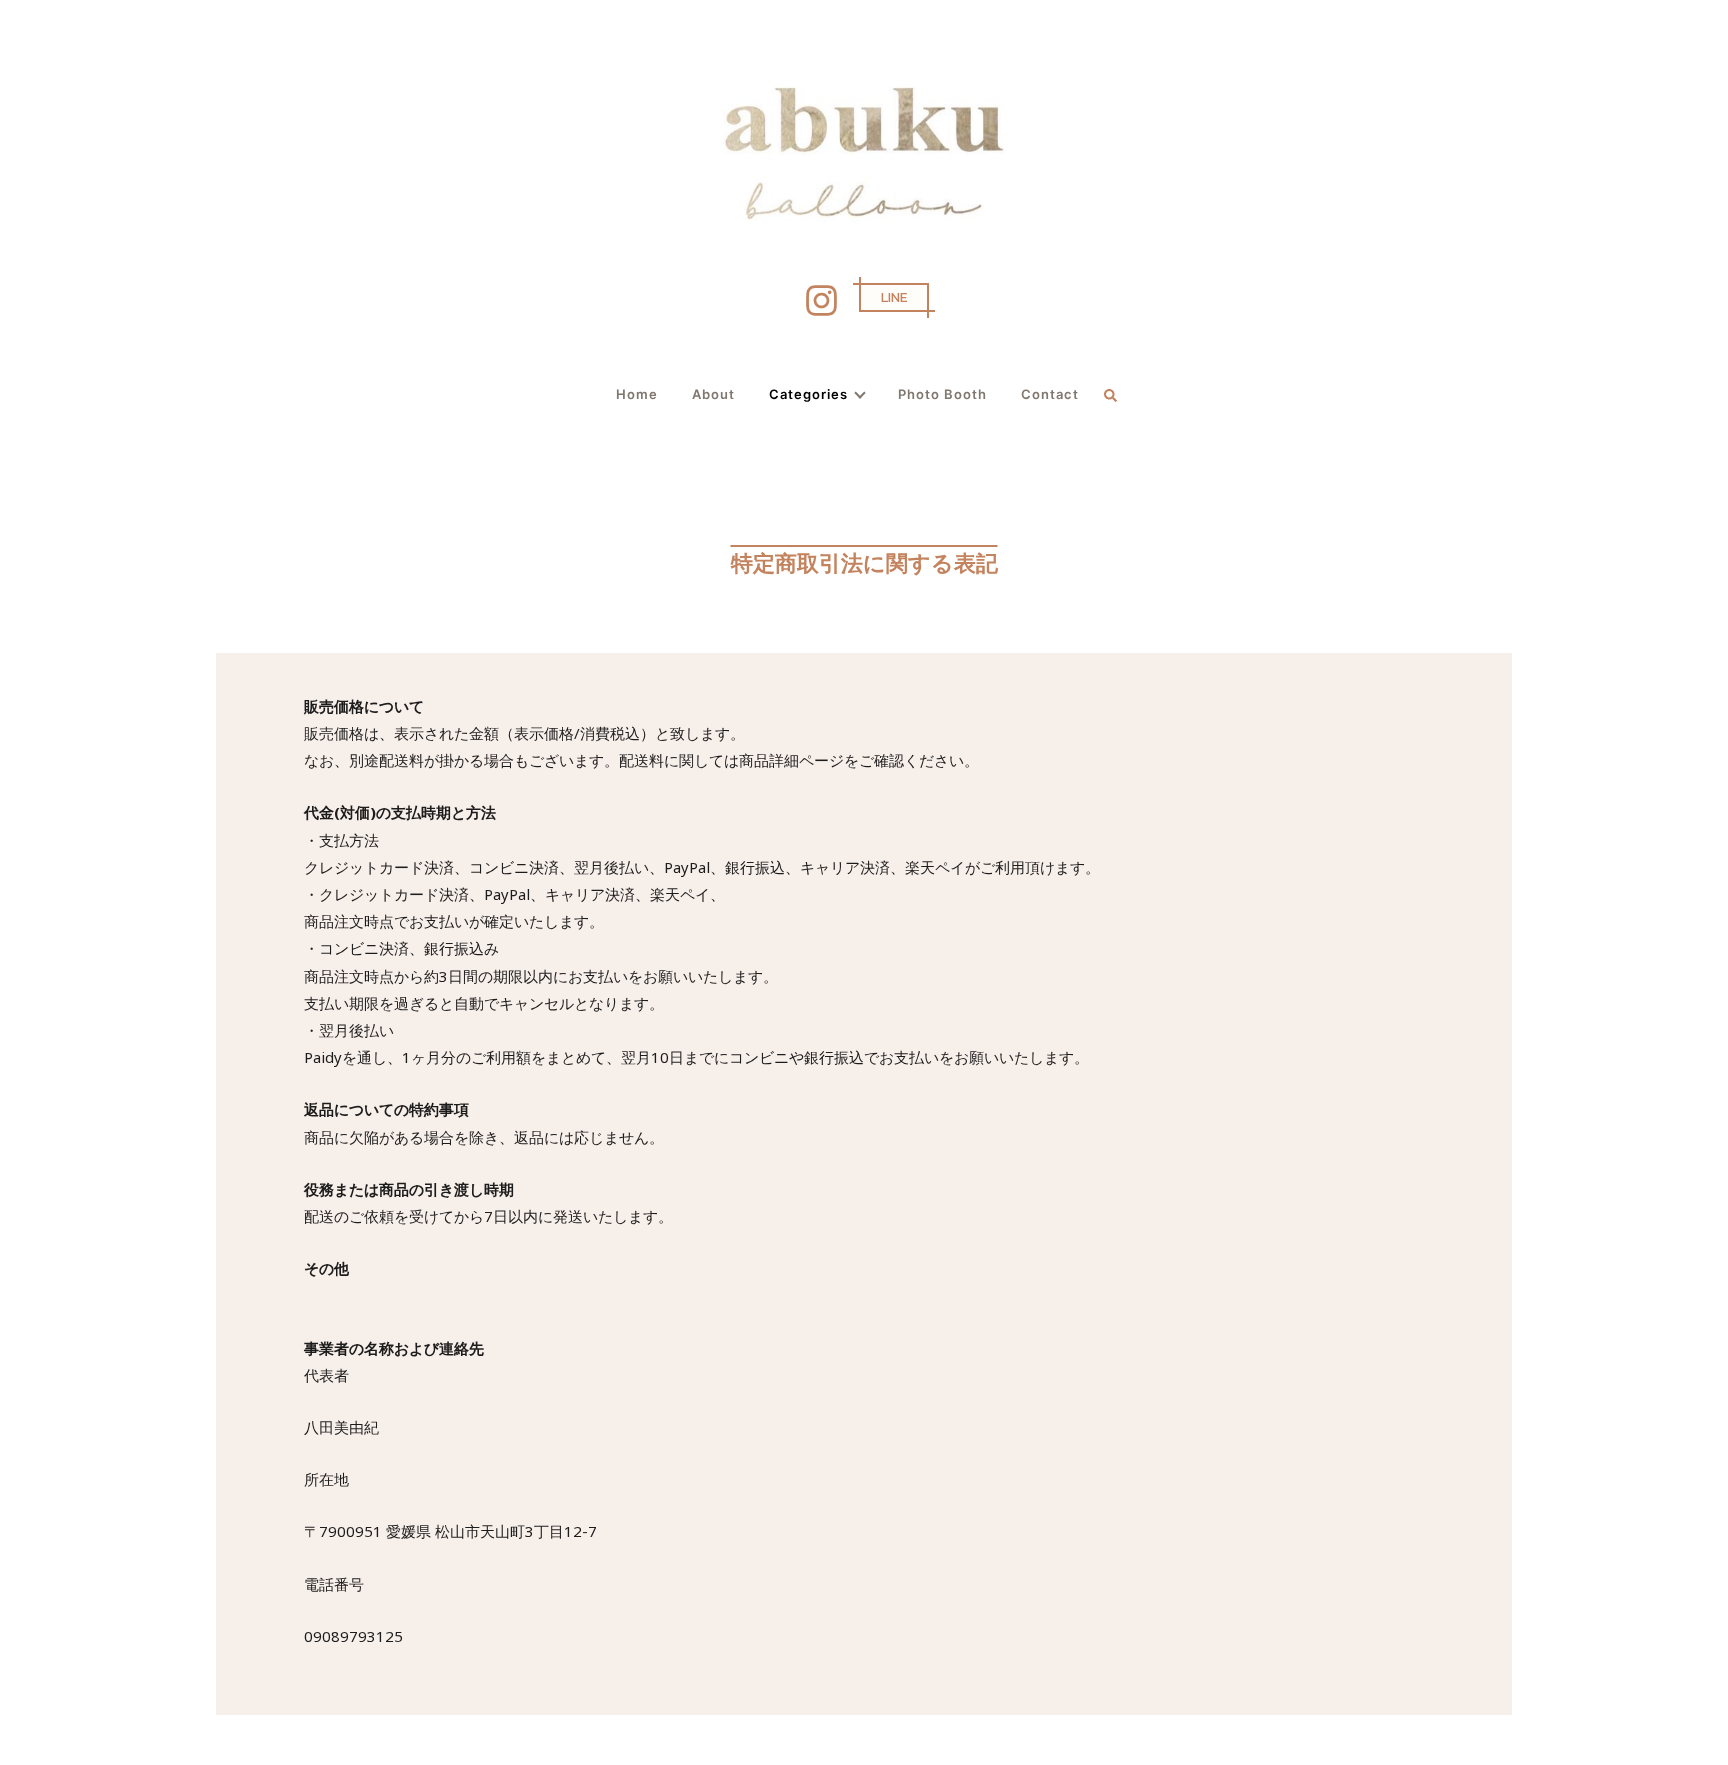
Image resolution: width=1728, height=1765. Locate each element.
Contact (1050, 394)
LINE (894, 297)
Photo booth (942, 394)
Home (637, 394)
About (713, 394)
